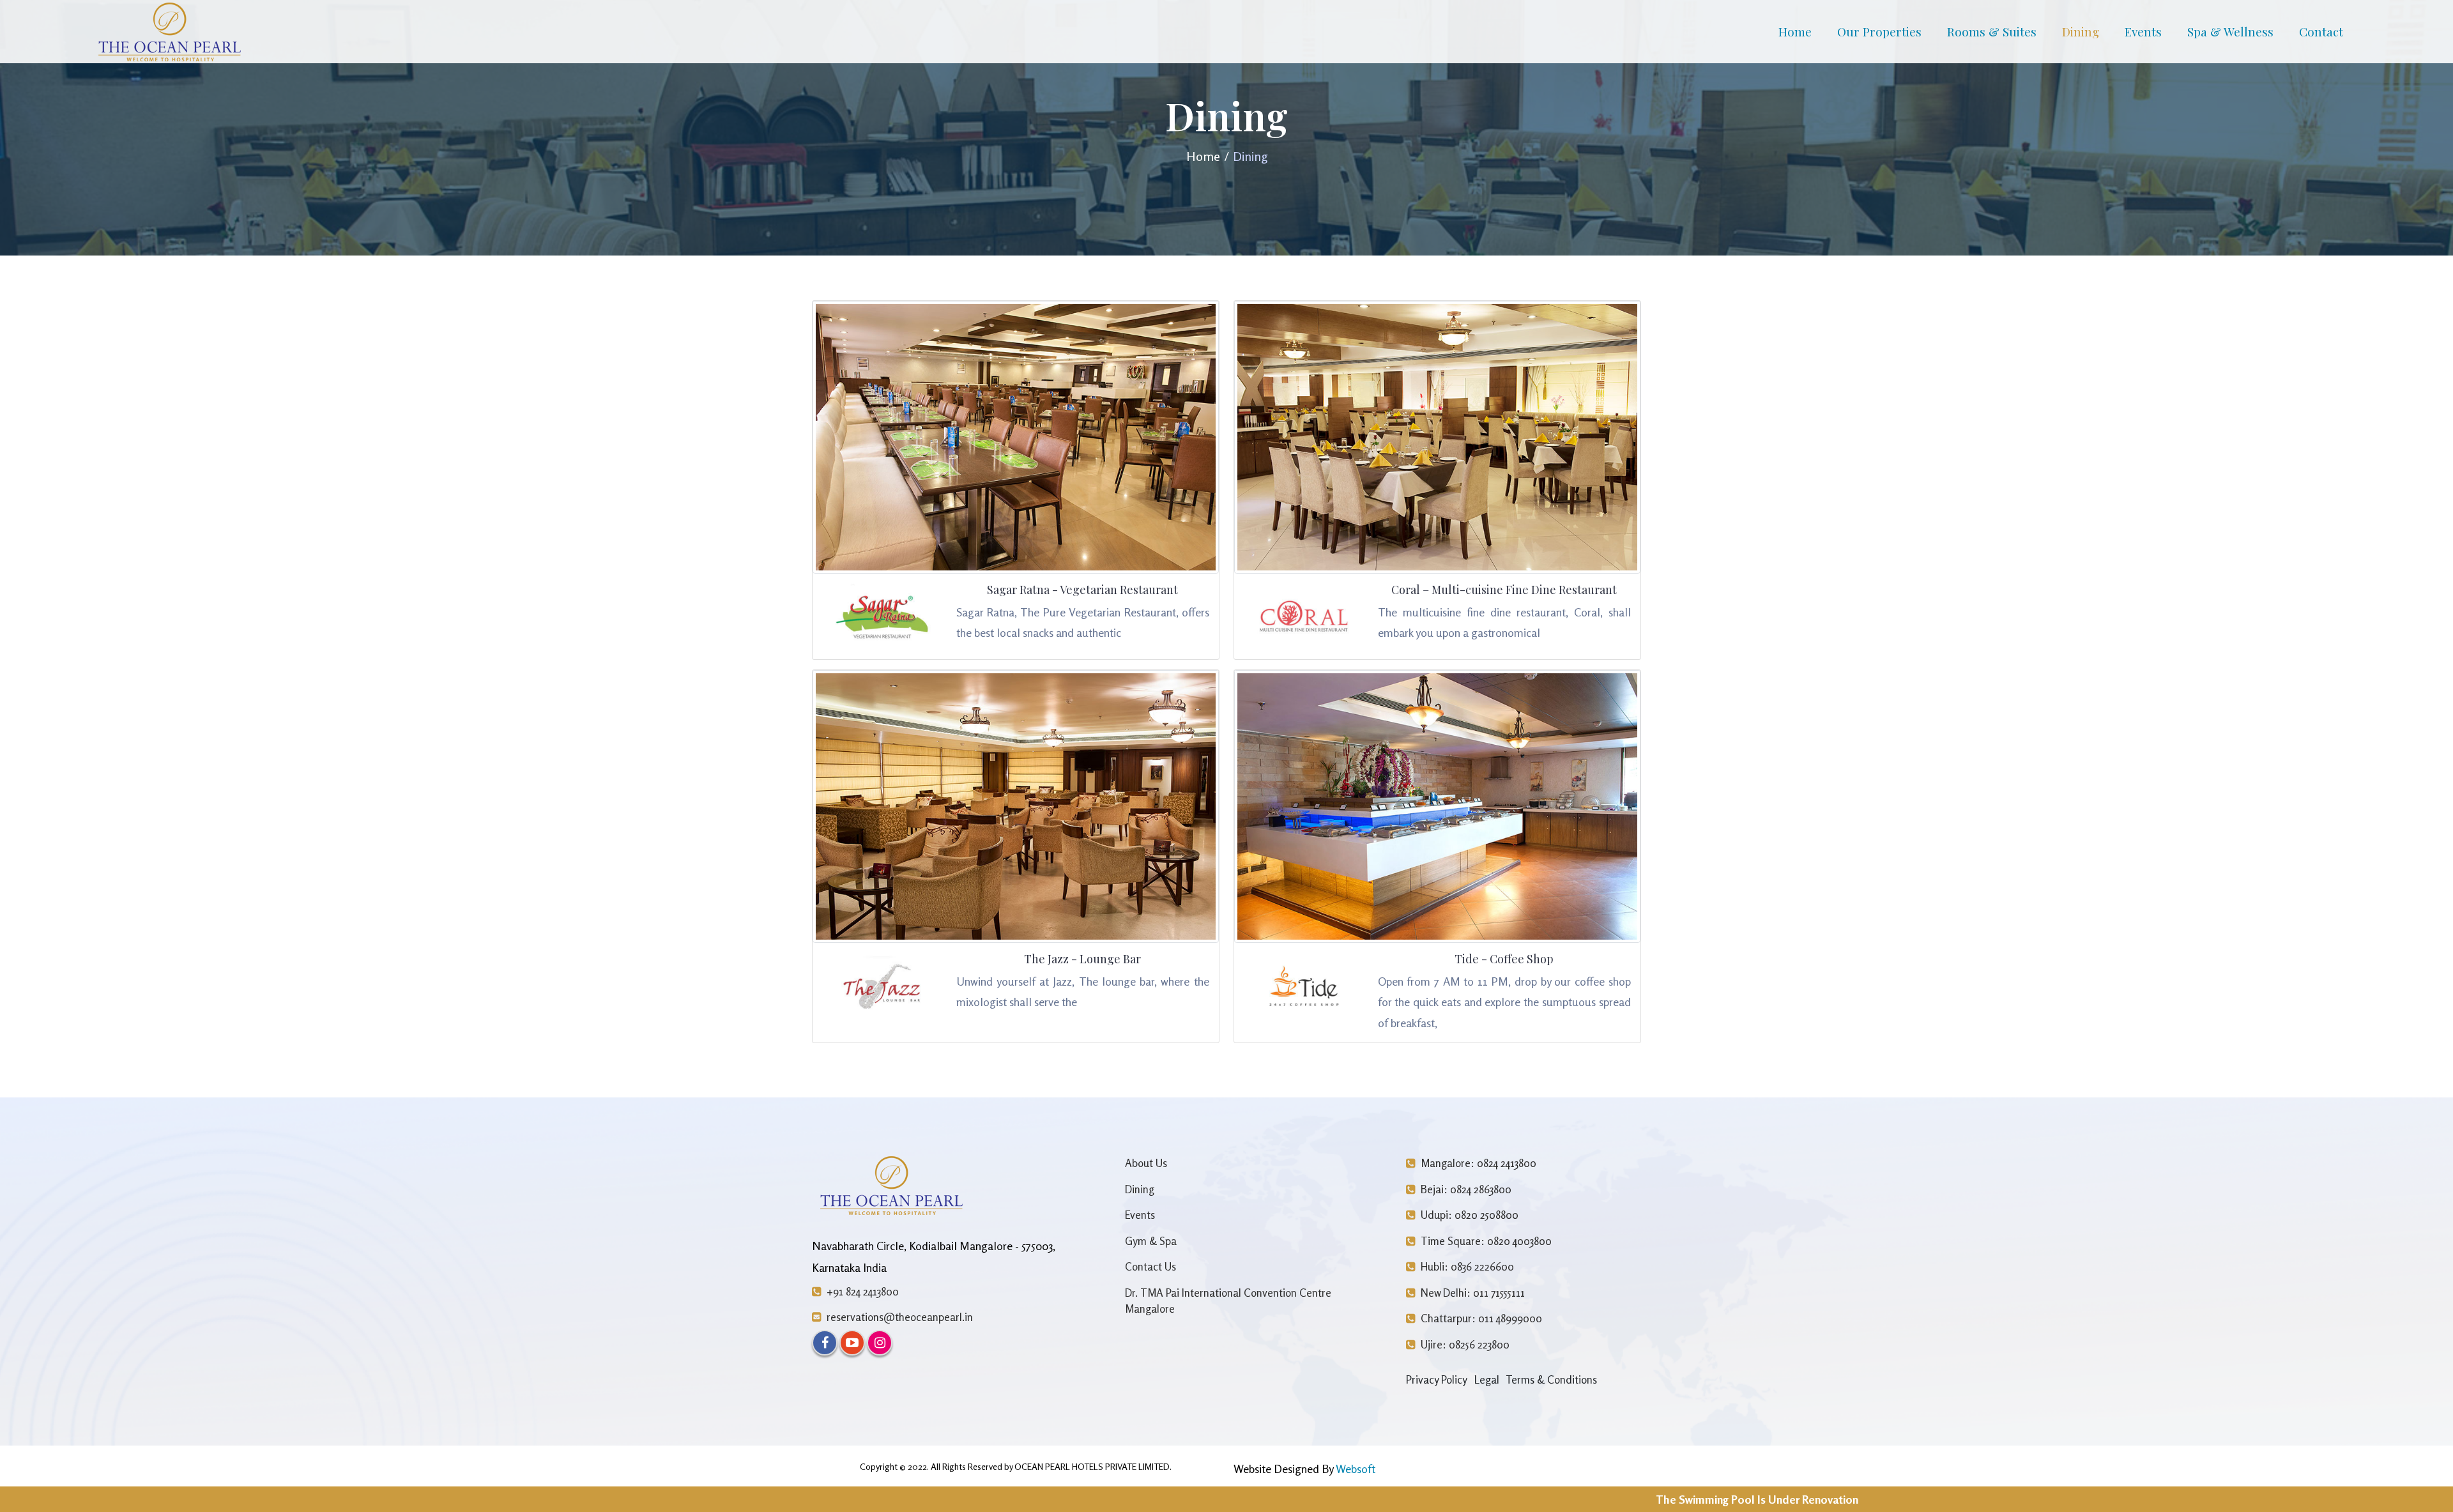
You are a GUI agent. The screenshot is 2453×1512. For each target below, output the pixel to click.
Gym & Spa (1151, 1241)
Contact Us (1150, 1266)
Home (1795, 31)
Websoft (1356, 1469)
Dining (2081, 31)
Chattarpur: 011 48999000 (1480, 1318)
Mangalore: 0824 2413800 (1477, 1163)
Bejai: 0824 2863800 (1465, 1189)
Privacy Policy (1437, 1379)
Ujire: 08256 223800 (1464, 1344)
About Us (1146, 1163)
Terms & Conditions (1551, 1379)
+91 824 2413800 (861, 1291)
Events (2143, 31)
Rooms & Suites (1992, 31)
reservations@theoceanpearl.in (898, 1317)
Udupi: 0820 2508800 (1468, 1215)
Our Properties (1879, 31)
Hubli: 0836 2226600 (1466, 1266)
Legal (1487, 1379)
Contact (2321, 31)
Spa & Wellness (2230, 31)
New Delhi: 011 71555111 (1471, 1293)
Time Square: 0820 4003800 (1485, 1241)
